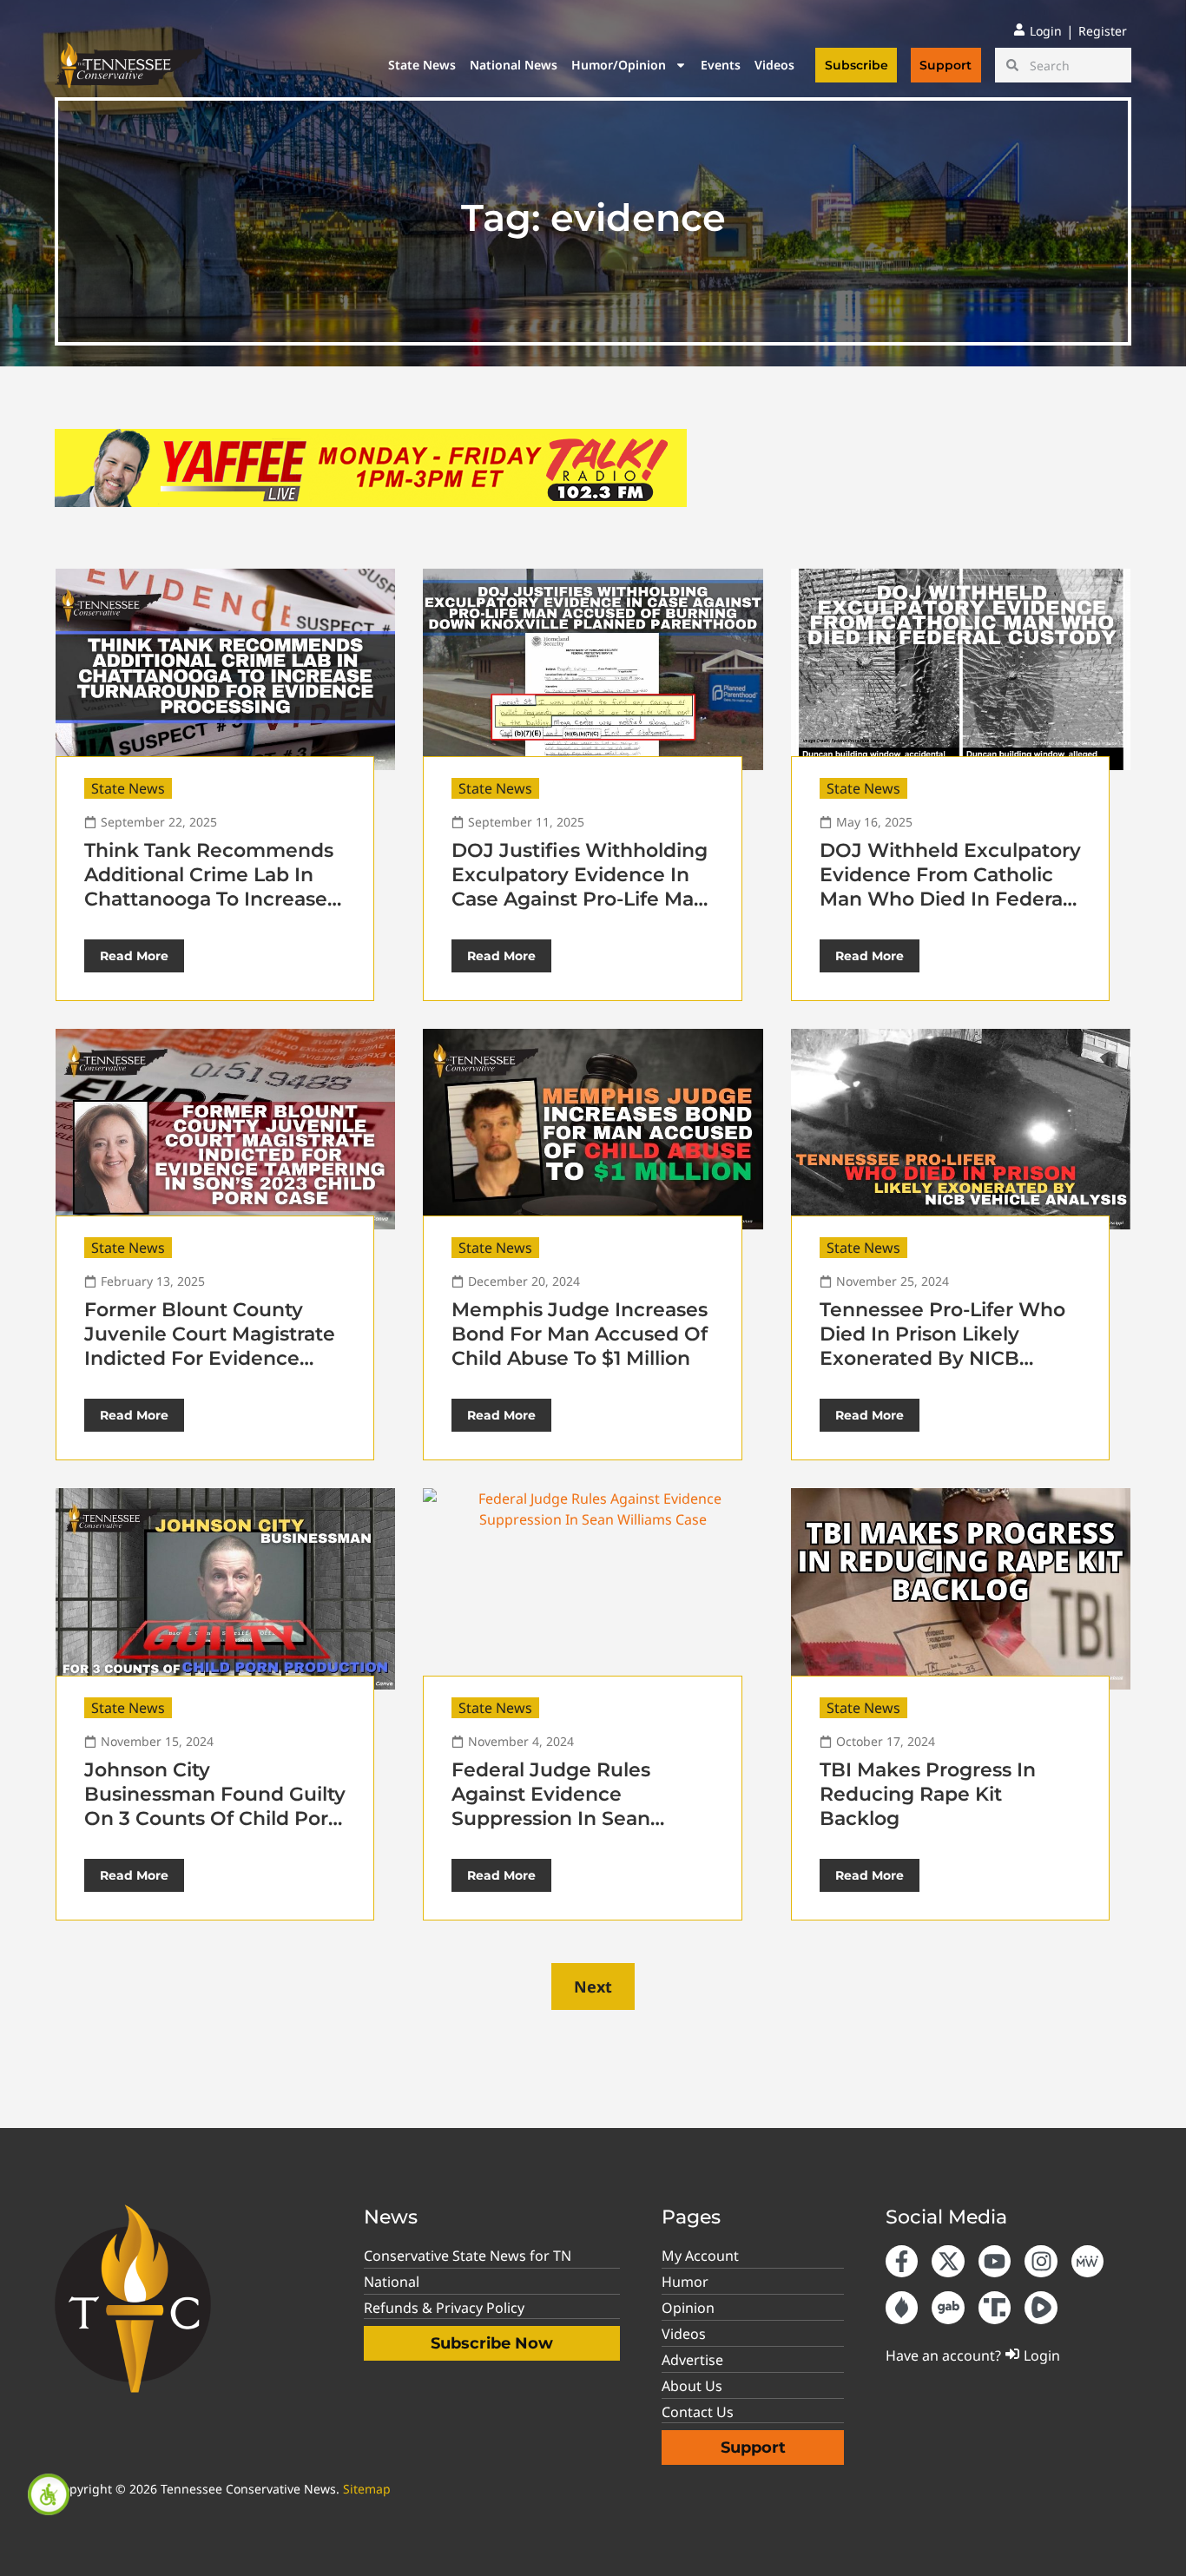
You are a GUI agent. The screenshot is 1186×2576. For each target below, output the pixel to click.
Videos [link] (774, 65)
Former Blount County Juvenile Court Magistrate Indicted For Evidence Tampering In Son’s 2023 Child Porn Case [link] (210, 1358)
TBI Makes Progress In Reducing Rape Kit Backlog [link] (928, 1794)
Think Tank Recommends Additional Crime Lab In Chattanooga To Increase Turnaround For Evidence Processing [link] (209, 899)
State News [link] (422, 65)
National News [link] (514, 65)
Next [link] (593, 1986)
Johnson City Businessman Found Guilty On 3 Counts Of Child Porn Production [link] (215, 1806)
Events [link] (721, 65)
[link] (49, 2494)
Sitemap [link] (367, 2489)
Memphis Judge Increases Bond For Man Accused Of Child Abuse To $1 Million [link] (580, 1334)
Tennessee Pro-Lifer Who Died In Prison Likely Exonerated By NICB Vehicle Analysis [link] (942, 1346)
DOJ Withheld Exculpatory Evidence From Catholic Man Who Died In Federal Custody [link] (950, 887)
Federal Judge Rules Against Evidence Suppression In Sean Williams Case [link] (551, 1806)
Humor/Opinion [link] (619, 65)
